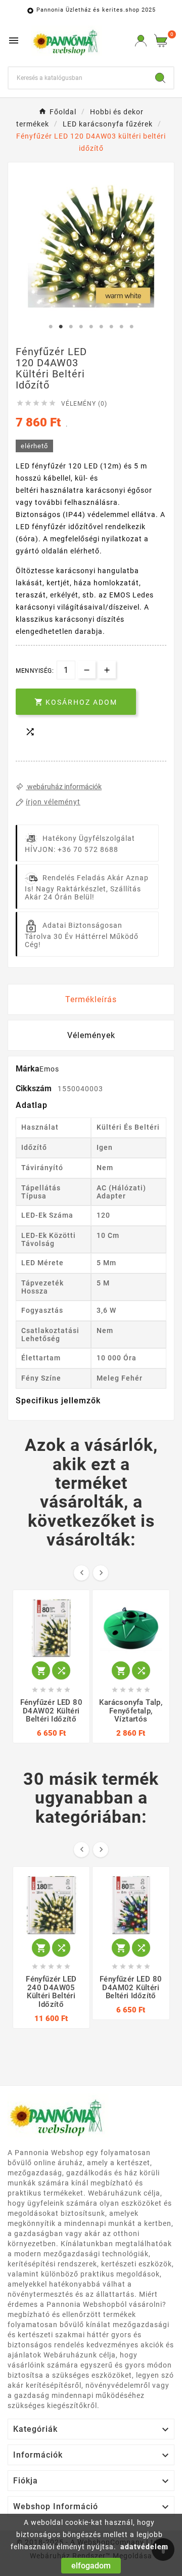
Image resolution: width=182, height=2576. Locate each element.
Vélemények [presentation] (91, 1035)
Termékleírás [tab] (91, 999)
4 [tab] (81, 327)
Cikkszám (35, 1088)
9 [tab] (131, 327)
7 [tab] (111, 327)
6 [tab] (101, 327)
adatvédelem (144, 2547)
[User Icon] (141, 41)
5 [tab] (91, 327)
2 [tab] (61, 327)
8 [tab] (121, 327)
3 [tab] (71, 327)
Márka (28, 1069)
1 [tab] (51, 327)
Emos (49, 1069)
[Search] (160, 78)
